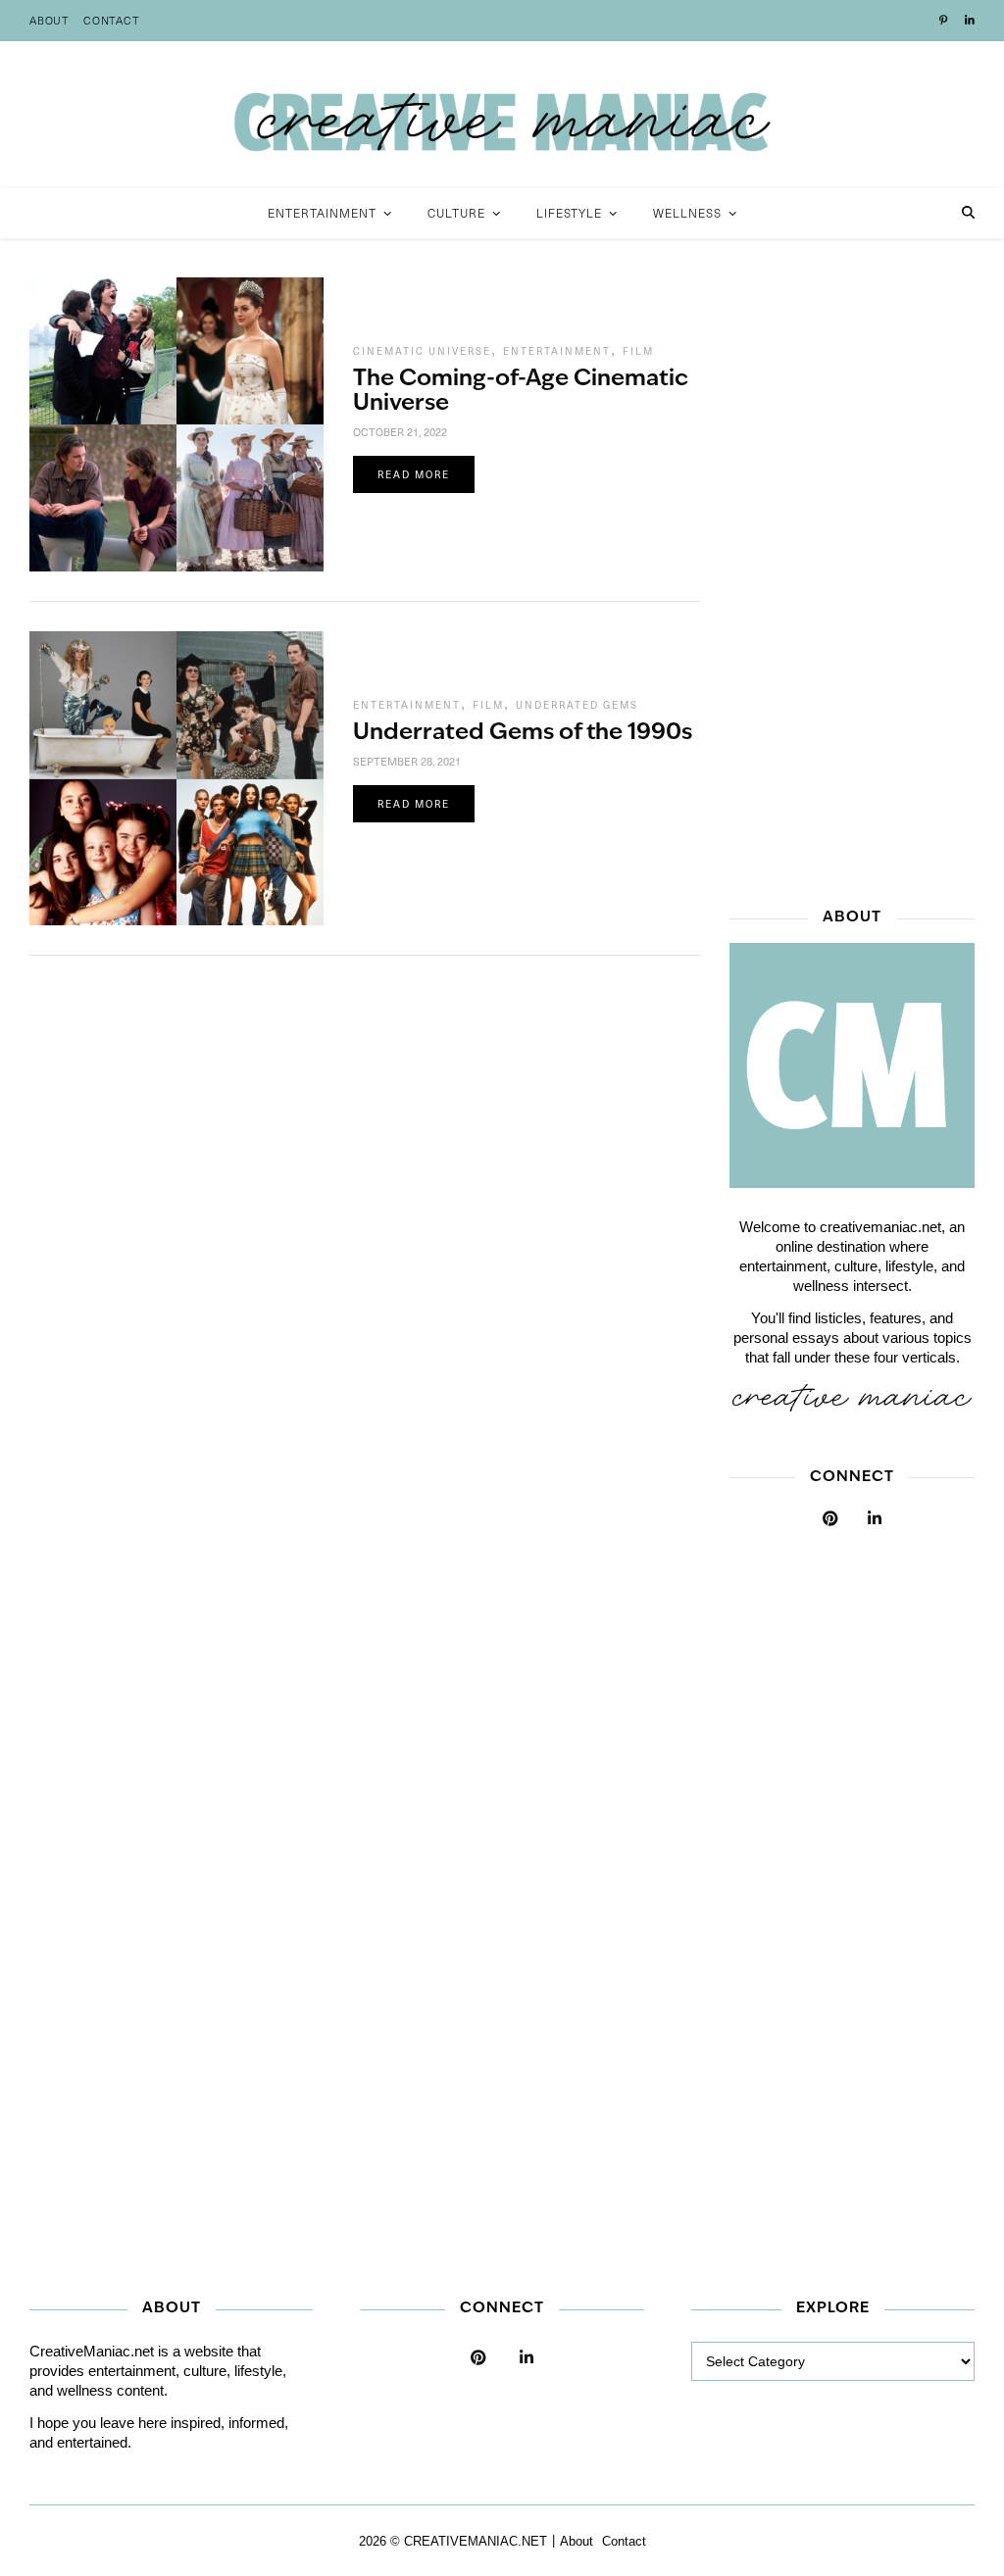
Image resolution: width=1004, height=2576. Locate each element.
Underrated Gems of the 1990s (523, 734)
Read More (414, 474)
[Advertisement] (852, 571)
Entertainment (557, 351)
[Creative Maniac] (502, 115)
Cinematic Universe (422, 351)
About (50, 20)
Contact (112, 20)
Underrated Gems (577, 705)
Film (638, 351)
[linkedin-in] (970, 21)
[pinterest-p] (945, 21)
